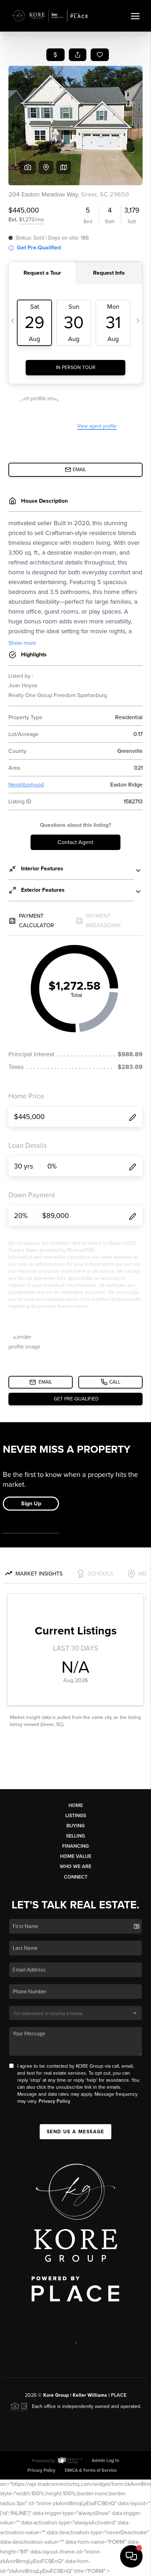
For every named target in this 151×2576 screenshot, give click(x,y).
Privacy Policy (54, 2101)
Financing (75, 1846)
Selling (75, 1836)
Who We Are (75, 1866)
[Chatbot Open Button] (131, 2556)
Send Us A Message (75, 2132)
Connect (76, 1877)
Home (76, 1805)
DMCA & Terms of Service (91, 2470)
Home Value (76, 1856)
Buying (75, 1826)
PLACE (119, 2395)
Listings (76, 1816)
